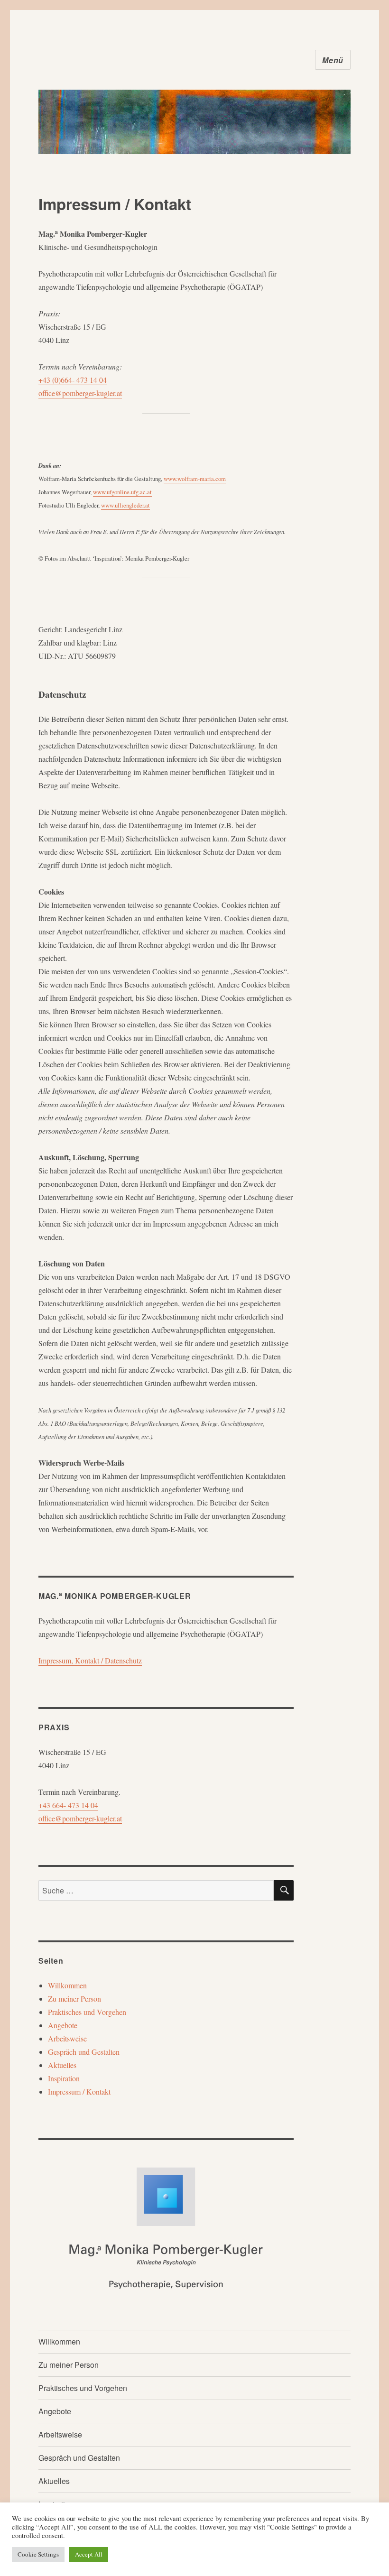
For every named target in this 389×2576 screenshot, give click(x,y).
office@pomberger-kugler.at (80, 1818)
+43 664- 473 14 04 (68, 1805)
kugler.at (109, 393)
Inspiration (64, 2078)
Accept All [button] (89, 2554)
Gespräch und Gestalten (84, 2052)
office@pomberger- (67, 393)
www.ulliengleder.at (125, 505)
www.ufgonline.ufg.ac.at (122, 492)
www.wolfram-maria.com (195, 479)
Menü (333, 60)
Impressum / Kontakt (79, 2091)
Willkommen (67, 1985)
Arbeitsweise (67, 2038)
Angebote (63, 2025)
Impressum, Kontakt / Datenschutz (90, 1660)
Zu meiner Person (74, 1999)
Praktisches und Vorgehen (87, 2012)
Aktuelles (62, 2065)
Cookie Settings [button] (38, 2554)
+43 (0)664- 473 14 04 (73, 380)
